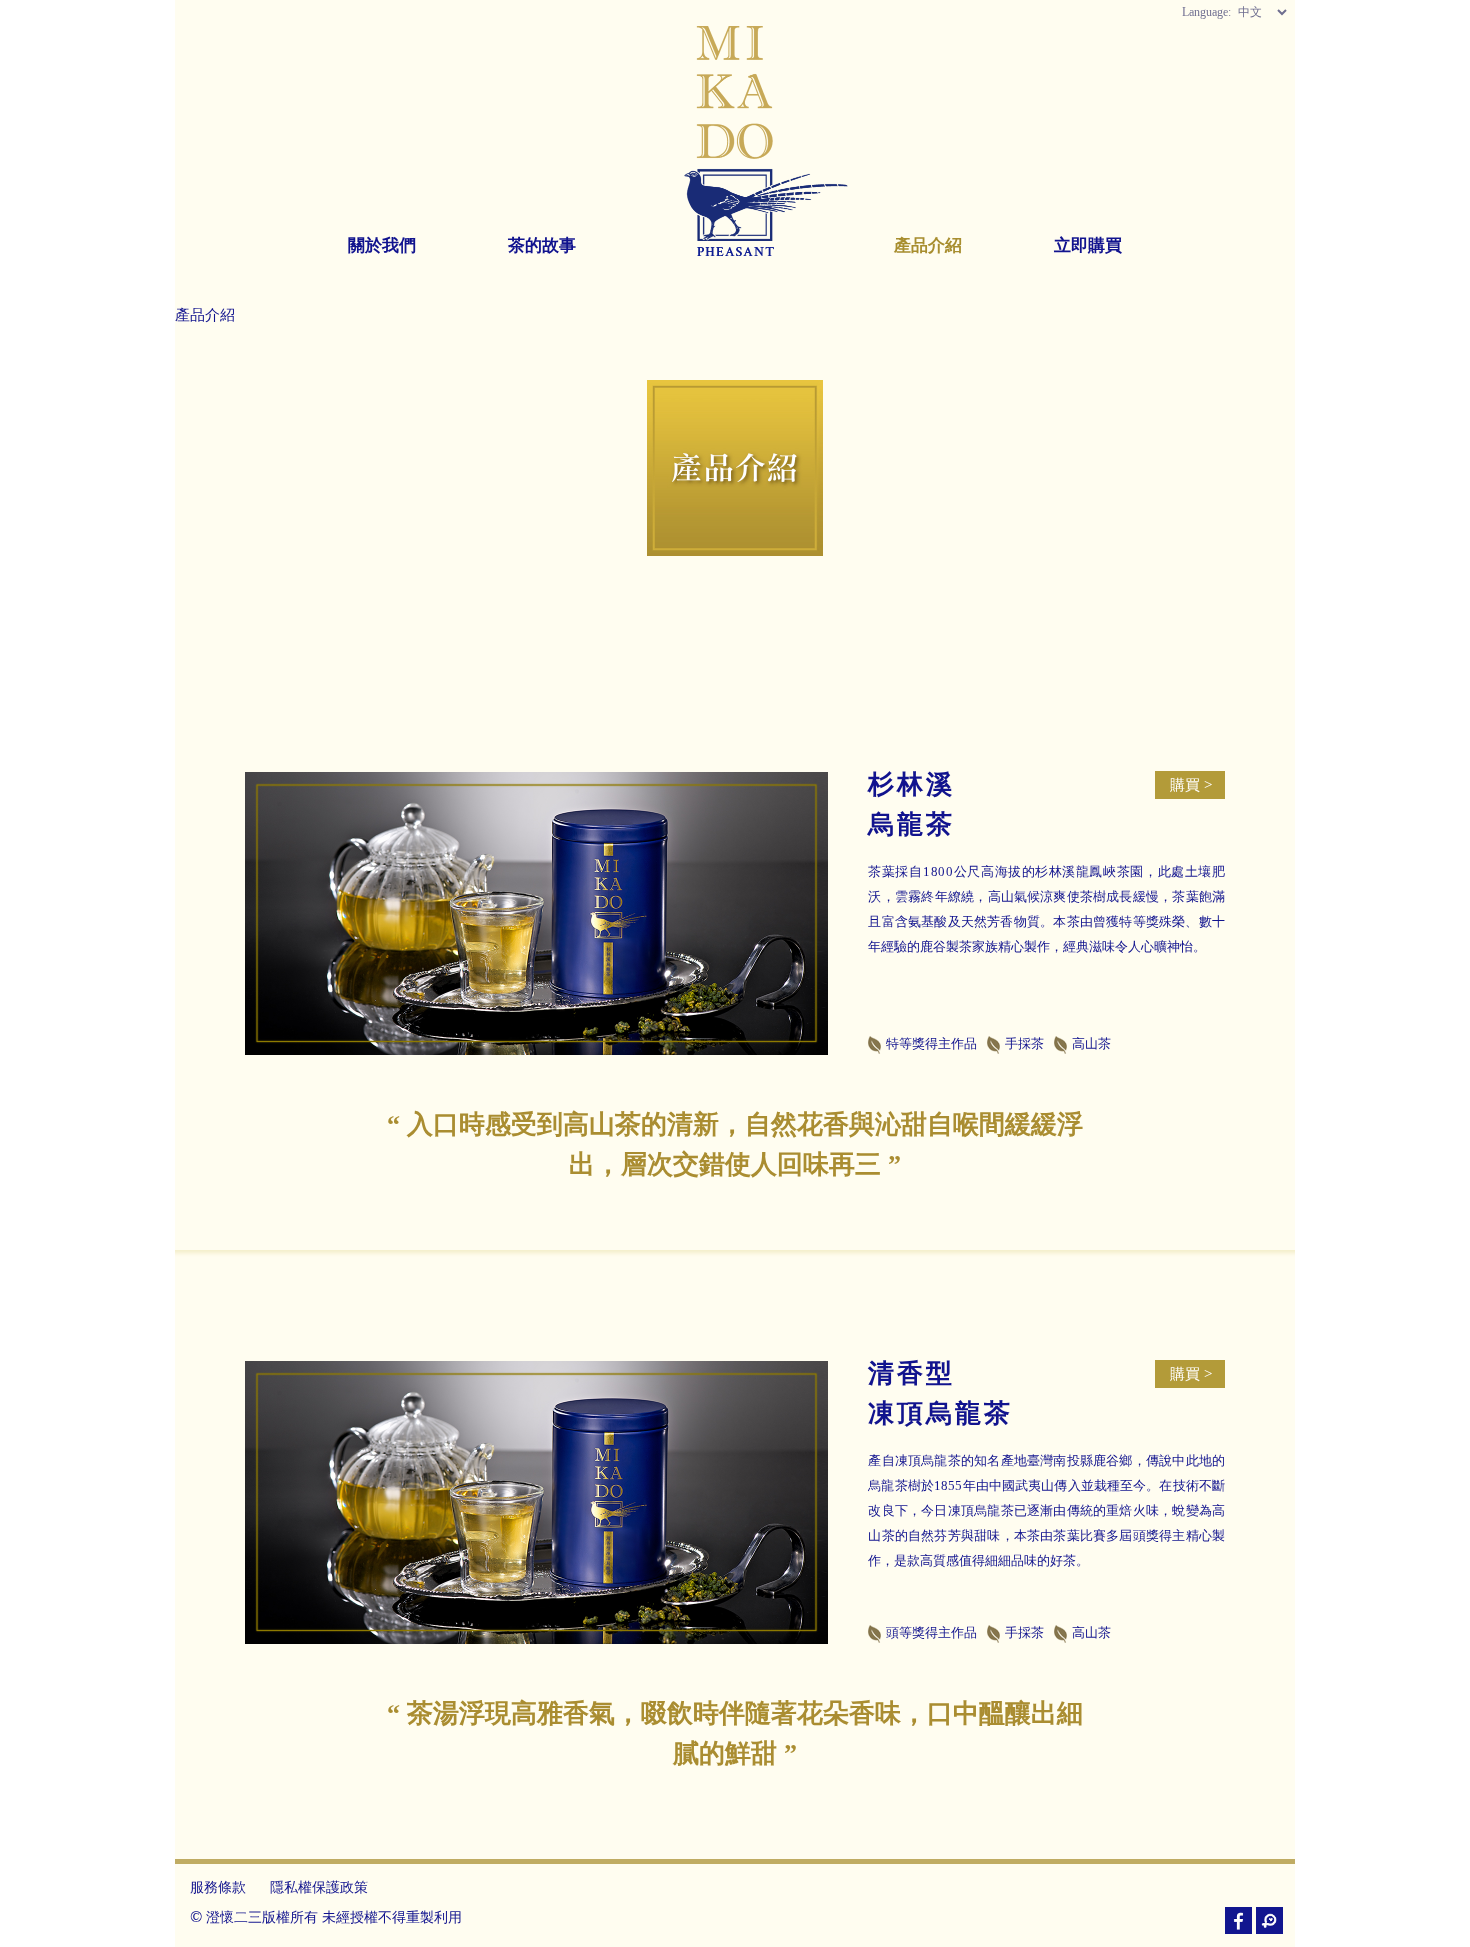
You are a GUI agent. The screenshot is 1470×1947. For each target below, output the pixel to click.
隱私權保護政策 (319, 1887)
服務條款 (218, 1887)
